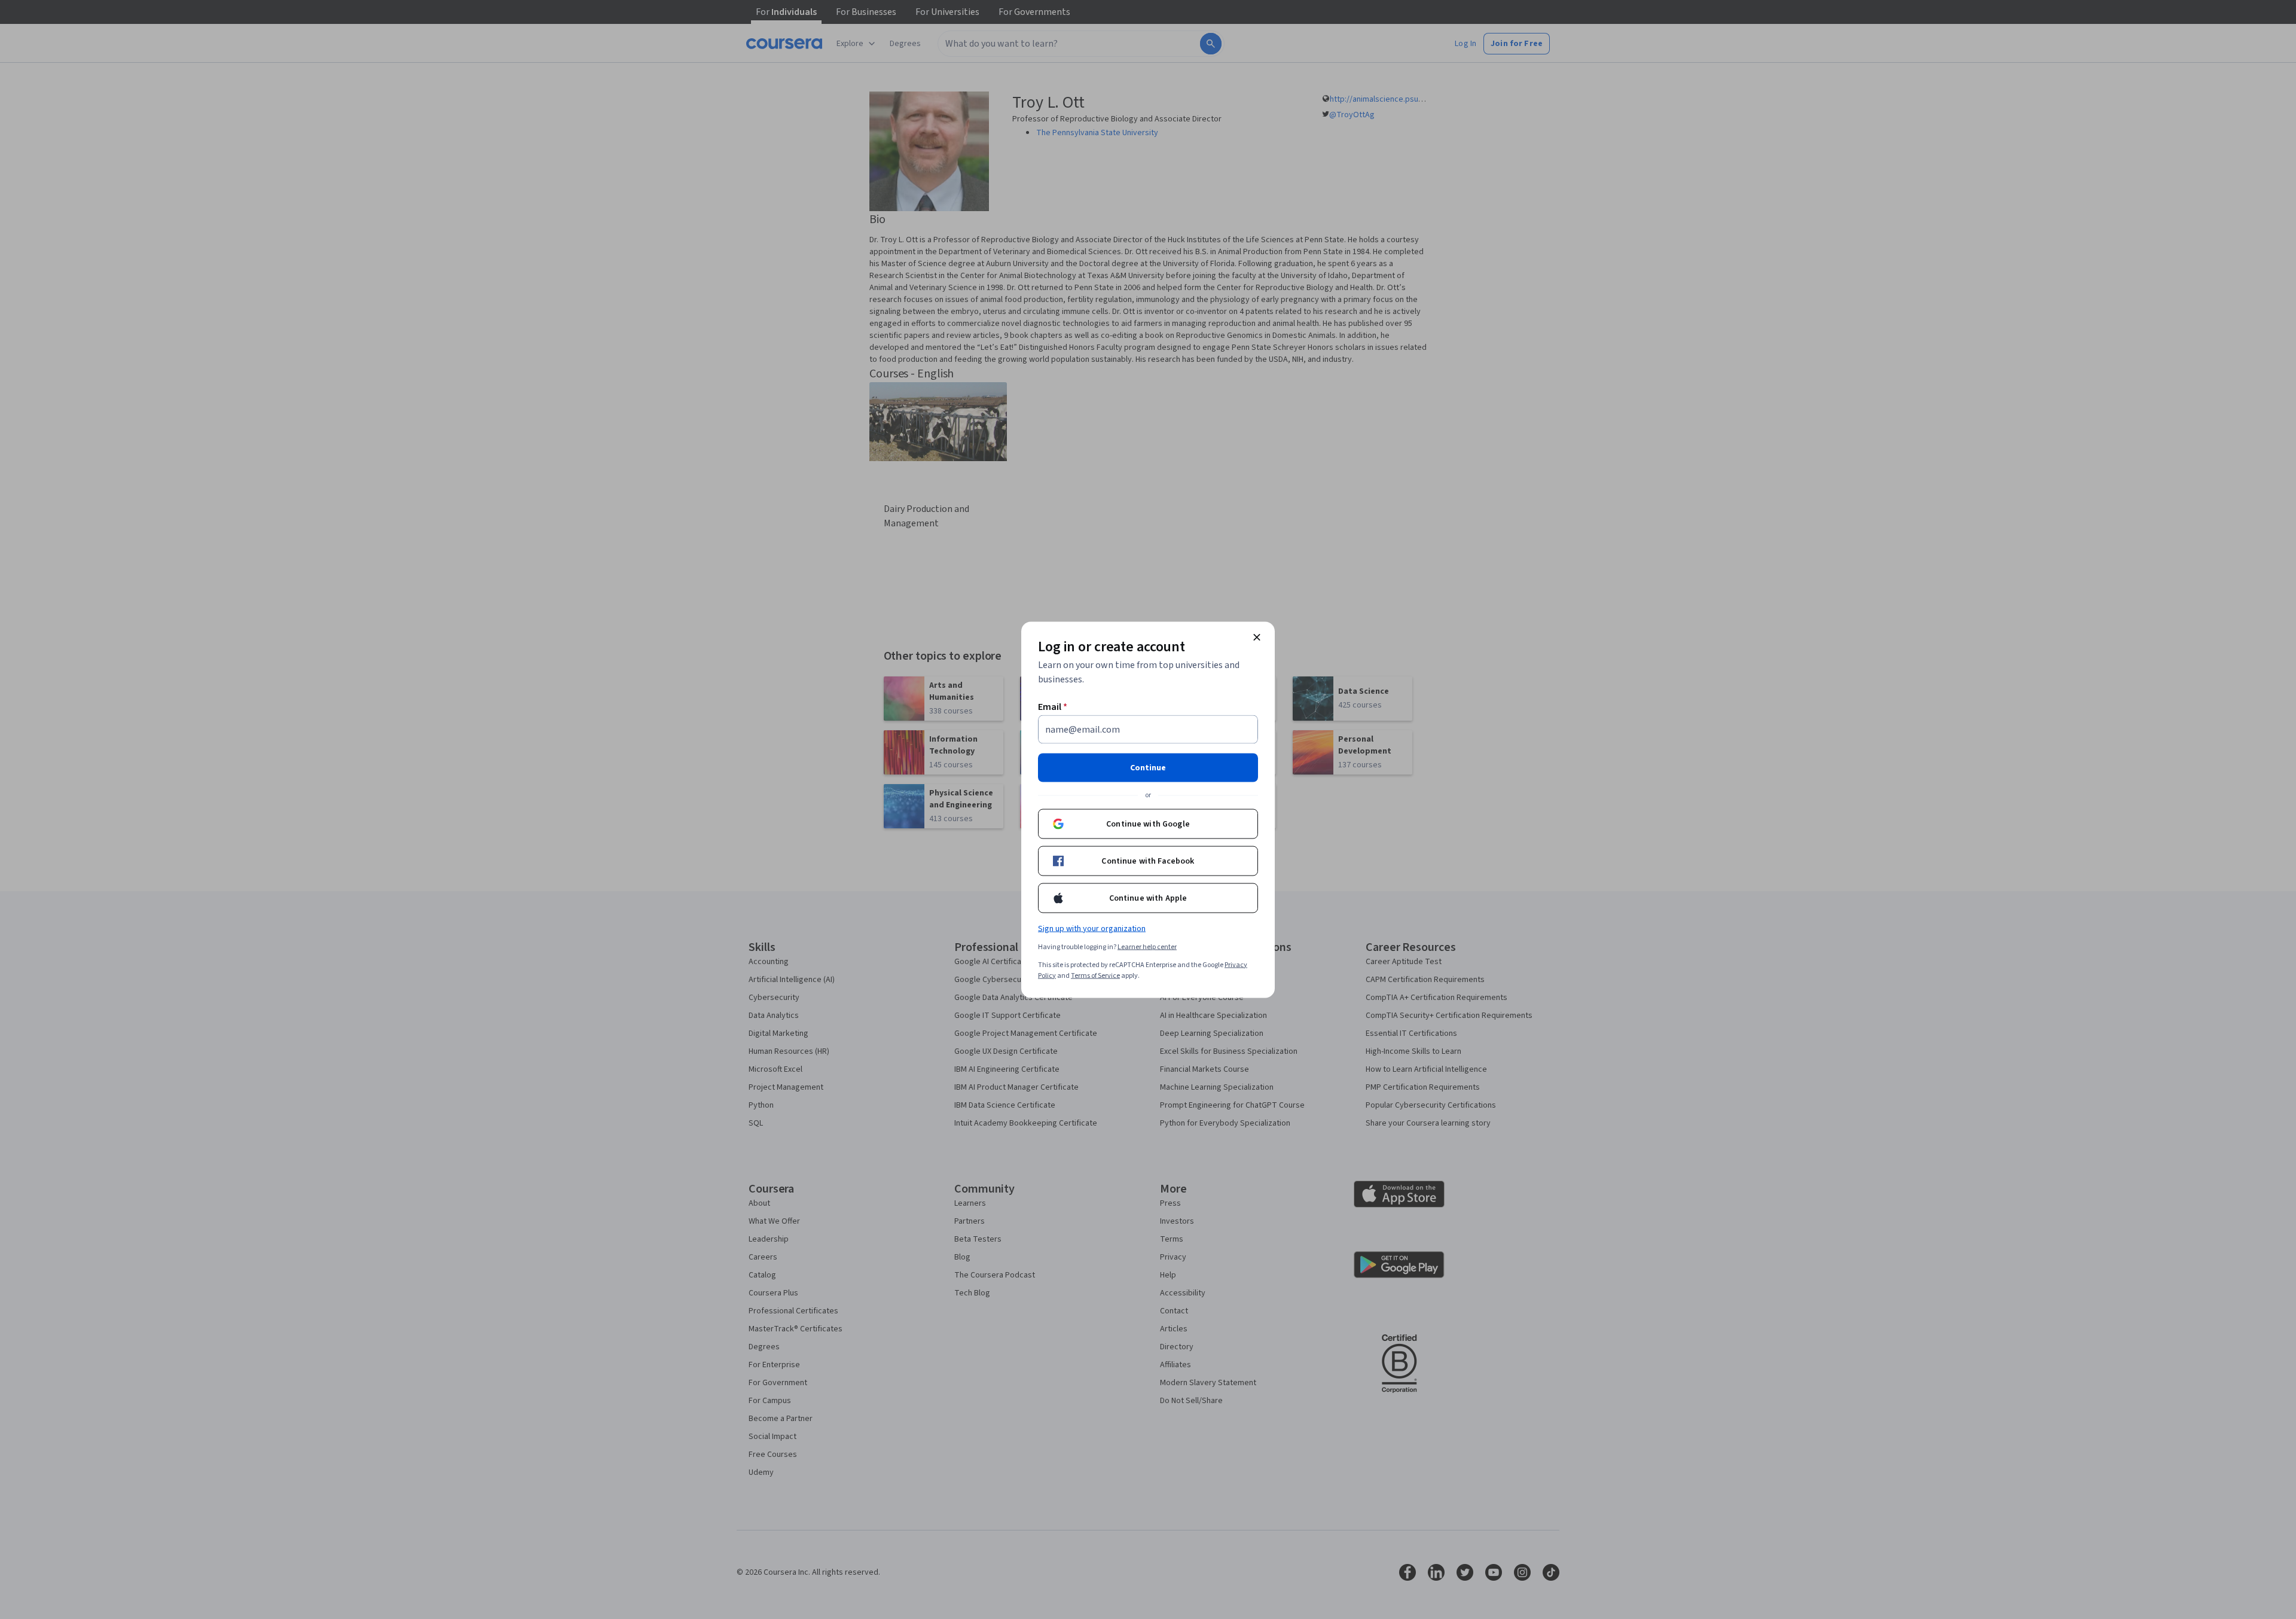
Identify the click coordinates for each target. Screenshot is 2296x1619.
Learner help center (1147, 946)
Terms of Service (1095, 975)
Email (1053, 706)
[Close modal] (1257, 637)
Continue (1148, 767)
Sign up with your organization (1092, 928)
